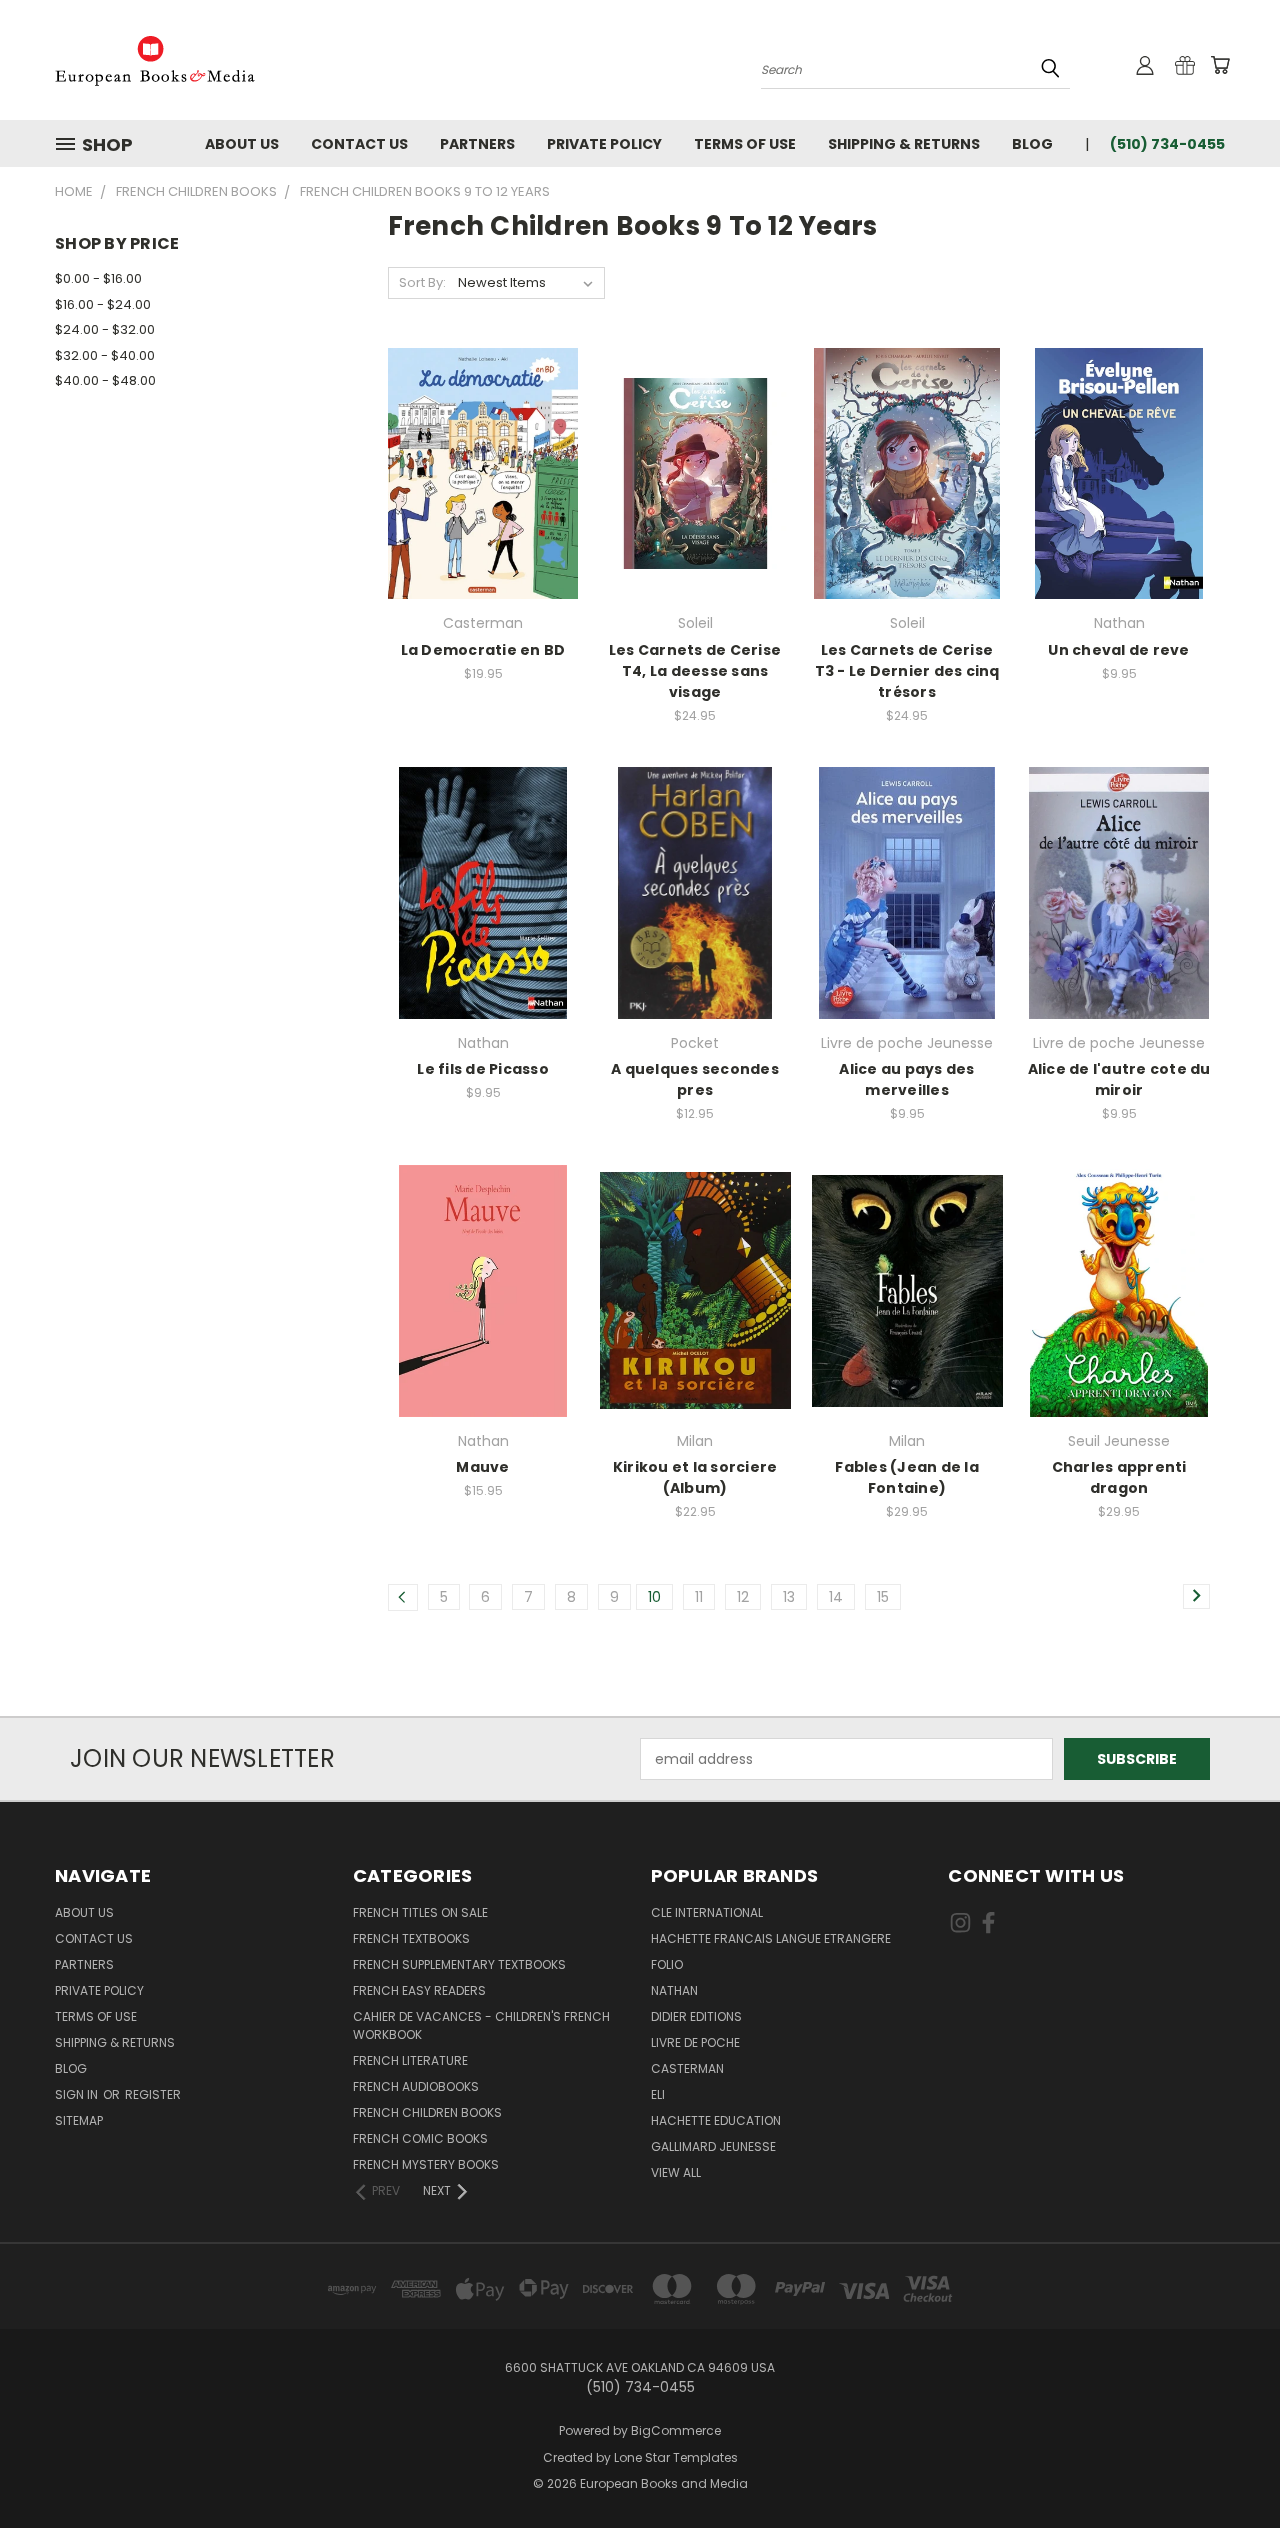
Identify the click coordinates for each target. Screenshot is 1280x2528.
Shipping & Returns (904, 144)
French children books (427, 2112)
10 (654, 1597)
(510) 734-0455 (1167, 144)
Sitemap (79, 2120)
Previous (1227, 2465)
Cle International (707, 1912)
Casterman (687, 2068)
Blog (1032, 144)
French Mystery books (426, 2164)
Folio (667, 1964)
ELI (658, 2094)
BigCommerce (676, 2430)
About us (242, 144)
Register (153, 2094)
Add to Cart (483, 508)
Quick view (483, 432)
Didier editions (696, 2016)
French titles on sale (420, 1912)
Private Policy (604, 144)
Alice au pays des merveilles (906, 1079)
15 (883, 1597)
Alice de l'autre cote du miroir (1119, 1079)
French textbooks (411, 1938)
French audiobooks (416, 2086)
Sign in (78, 2094)
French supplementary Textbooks (459, 1964)
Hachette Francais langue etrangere (771, 1938)
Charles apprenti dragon (1119, 1477)
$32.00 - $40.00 (105, 355)
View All (676, 2172)
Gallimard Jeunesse (713, 2146)
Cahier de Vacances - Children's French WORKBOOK (481, 2025)
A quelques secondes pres (695, 1079)
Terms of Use (745, 144)
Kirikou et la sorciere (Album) (695, 1477)
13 (789, 1597)
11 (699, 1597)
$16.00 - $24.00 (103, 304)
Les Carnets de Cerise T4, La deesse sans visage (695, 671)
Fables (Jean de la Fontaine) (907, 1477)
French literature (410, 2060)
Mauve (482, 1467)
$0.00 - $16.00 (98, 278)
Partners (477, 144)
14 (836, 1597)
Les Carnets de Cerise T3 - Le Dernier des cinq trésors (907, 671)
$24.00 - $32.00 (105, 329)
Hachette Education (716, 2120)
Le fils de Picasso (483, 1069)
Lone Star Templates (676, 2457)
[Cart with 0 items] (1220, 65)
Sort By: (422, 282)
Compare (476, 471)
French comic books (420, 2138)
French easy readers (419, 1990)
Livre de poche (695, 2042)
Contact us (359, 144)
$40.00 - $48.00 (105, 380)
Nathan (674, 1990)
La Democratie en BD (483, 650)
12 (743, 1597)
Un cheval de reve (1118, 650)
